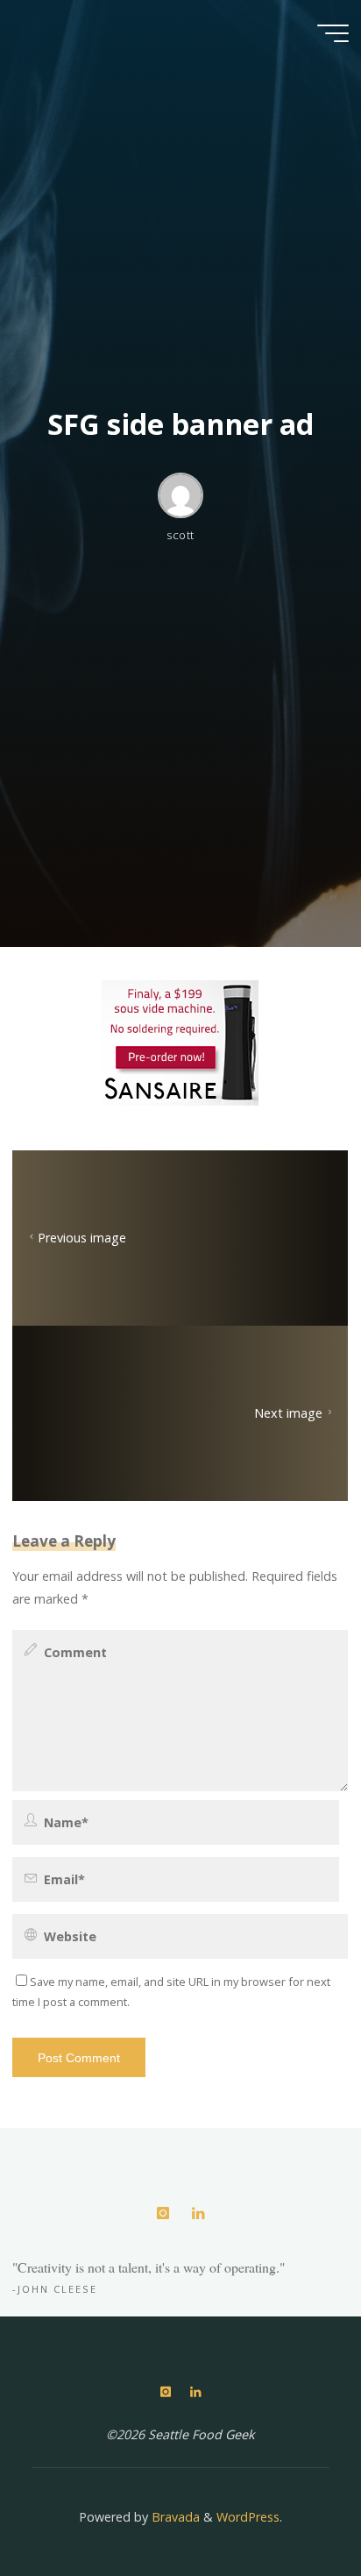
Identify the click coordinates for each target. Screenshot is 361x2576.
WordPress (248, 2517)
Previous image (82, 1238)
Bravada (174, 2517)
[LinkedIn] (198, 2213)
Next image (289, 1414)
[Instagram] (163, 2213)
